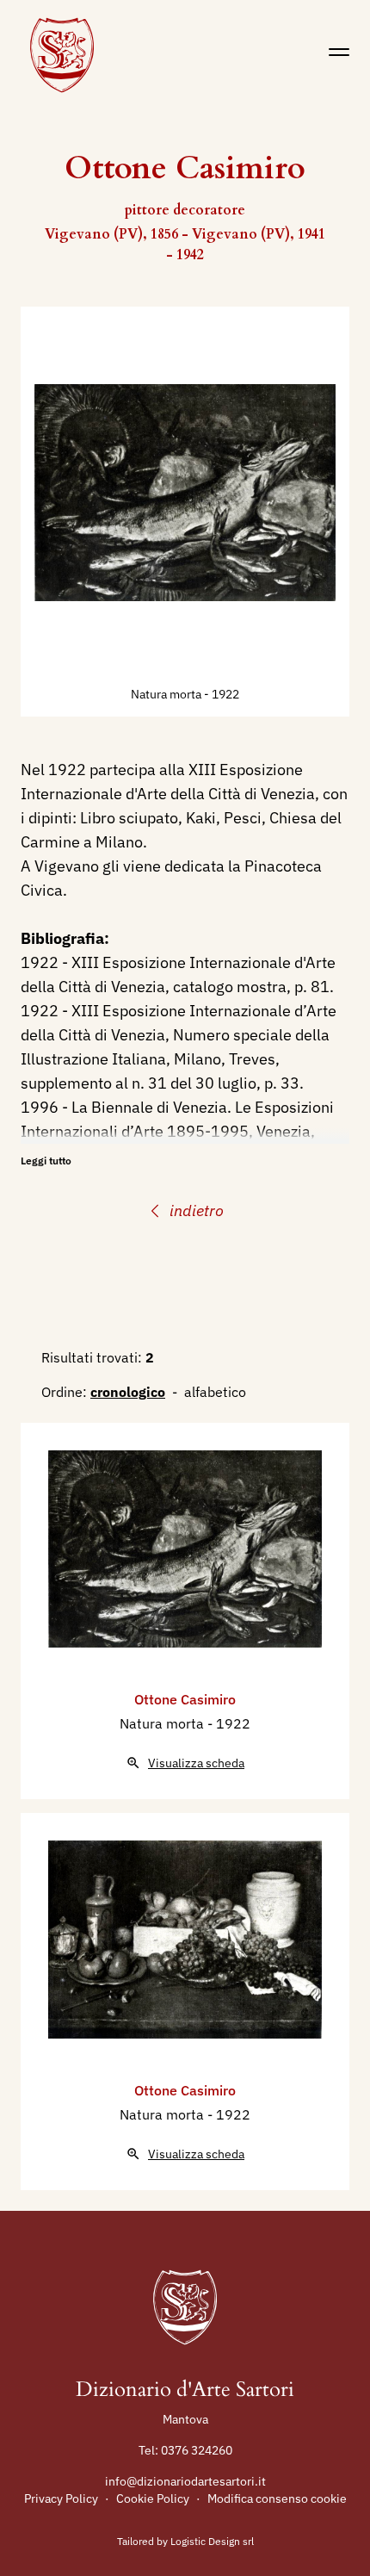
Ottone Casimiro (185, 1699)
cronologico (128, 1392)
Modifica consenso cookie (277, 2498)
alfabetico (215, 1392)
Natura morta (167, 694)
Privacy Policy (61, 2498)
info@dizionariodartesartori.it (185, 2481)
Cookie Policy (153, 2498)
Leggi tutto (46, 1161)
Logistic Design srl (212, 2541)
